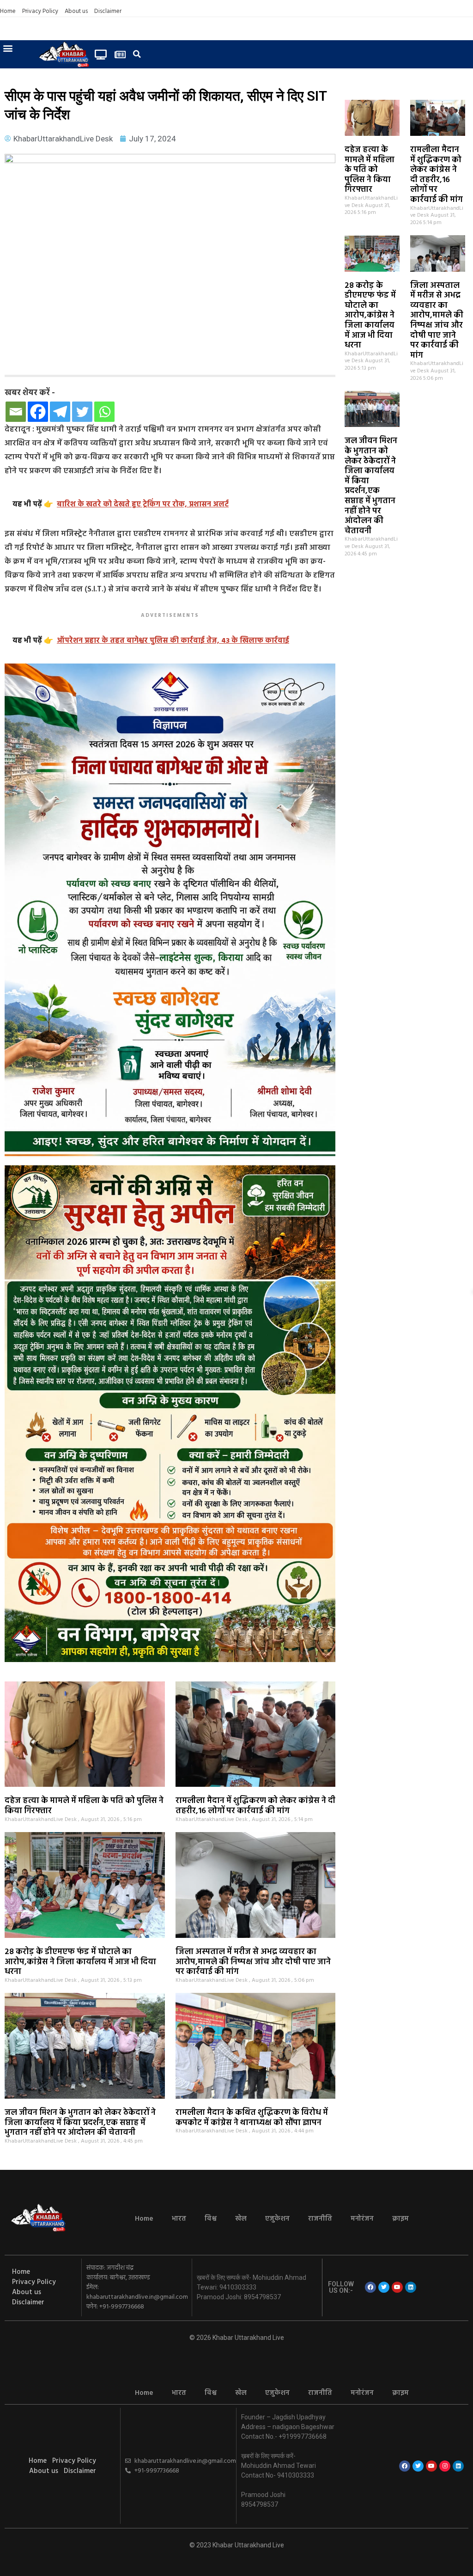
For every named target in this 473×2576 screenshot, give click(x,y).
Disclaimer (108, 12)
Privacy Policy (40, 12)
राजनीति (320, 2219)
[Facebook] (38, 412)
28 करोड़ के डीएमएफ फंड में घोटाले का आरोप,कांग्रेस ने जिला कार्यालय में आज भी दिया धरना (370, 316)
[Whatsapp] (104, 412)
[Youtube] (397, 2287)
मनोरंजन (362, 2219)
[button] (8, 48)
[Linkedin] (411, 2287)
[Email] (16, 412)
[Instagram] (445, 2466)
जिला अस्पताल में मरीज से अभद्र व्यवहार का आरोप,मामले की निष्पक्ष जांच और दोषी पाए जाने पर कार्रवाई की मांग (437, 321)
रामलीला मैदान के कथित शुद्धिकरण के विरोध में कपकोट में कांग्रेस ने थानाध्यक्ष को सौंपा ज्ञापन (252, 2118)
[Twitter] (82, 412)
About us (76, 12)
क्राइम (400, 2219)
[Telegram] (60, 412)
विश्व (211, 2219)
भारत (179, 2219)
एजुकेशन (277, 2219)
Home (8, 12)
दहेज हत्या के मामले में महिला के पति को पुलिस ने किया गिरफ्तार (370, 170)
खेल (241, 2219)
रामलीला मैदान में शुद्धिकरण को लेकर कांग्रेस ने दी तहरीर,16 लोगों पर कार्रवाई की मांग (437, 175)
